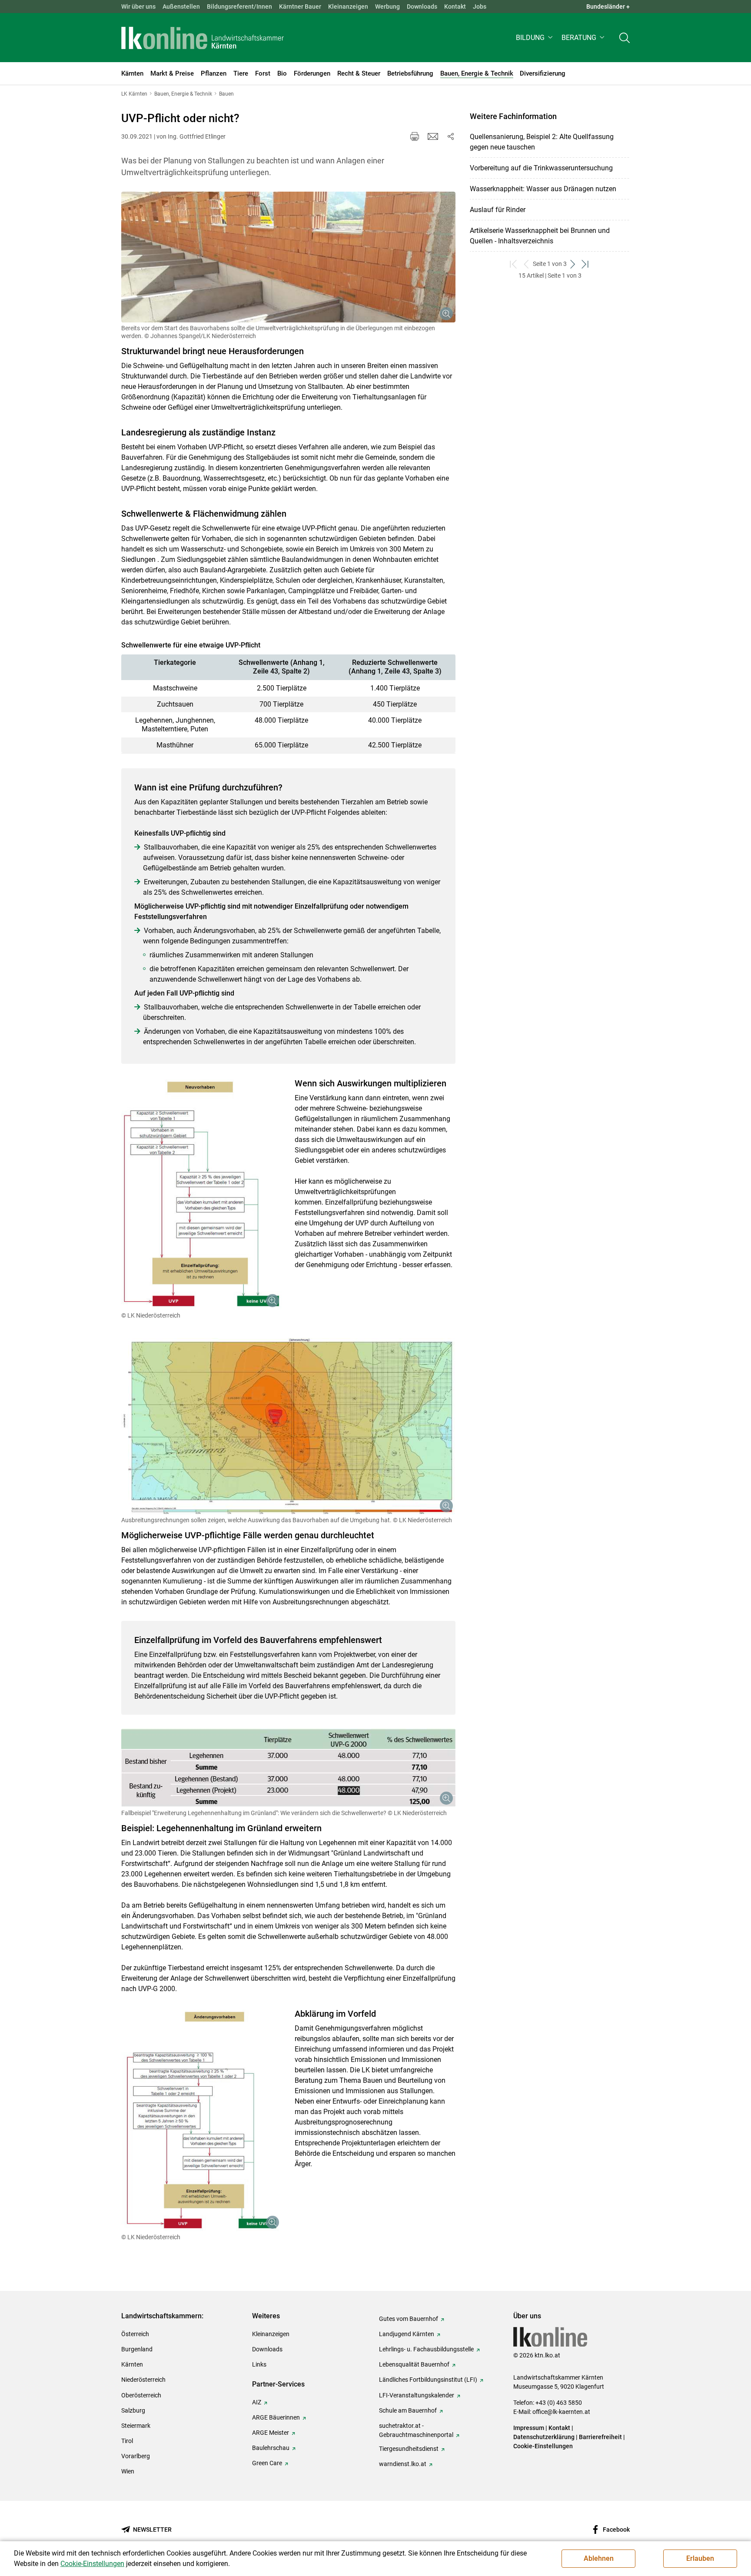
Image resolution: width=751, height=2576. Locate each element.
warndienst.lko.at (403, 2464)
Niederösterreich (143, 2380)
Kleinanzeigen (348, 7)
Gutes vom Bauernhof (409, 2319)
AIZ (257, 2402)
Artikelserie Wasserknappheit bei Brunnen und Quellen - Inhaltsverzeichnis (540, 236)
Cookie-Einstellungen (543, 2446)
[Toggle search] (625, 38)
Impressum (529, 2428)
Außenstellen (181, 7)
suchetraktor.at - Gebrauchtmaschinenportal (416, 2430)
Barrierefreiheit (600, 2437)
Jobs (480, 7)
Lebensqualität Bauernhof (414, 2364)
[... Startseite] (203, 38)
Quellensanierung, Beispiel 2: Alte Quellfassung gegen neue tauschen (542, 142)
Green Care (267, 2463)
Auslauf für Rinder (498, 210)
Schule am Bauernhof (408, 2410)
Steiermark (136, 2426)
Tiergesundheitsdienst (409, 2449)
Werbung (387, 7)
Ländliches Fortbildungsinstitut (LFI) (428, 2380)
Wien (128, 2471)
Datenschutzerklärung (544, 2437)
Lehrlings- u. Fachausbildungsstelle (426, 2349)
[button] (535, 38)
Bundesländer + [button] (608, 7)
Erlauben (700, 2558)
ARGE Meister (271, 2433)
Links (259, 2364)
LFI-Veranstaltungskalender (417, 2395)
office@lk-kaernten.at (561, 2412)
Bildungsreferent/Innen (239, 7)
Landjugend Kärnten (407, 2334)
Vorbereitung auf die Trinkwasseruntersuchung (541, 168)
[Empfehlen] (433, 136)
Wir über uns (138, 7)
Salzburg (133, 2410)
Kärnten (132, 2364)
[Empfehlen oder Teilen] (450, 136)
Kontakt (455, 7)
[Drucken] (415, 136)
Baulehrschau (271, 2448)
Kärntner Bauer (300, 7)
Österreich (135, 2334)
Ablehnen (599, 2558)
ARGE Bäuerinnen (276, 2417)
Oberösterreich (141, 2395)
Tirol (127, 2441)
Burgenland (137, 2349)
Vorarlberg (136, 2456)
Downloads (422, 7)
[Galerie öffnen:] (288, 257)
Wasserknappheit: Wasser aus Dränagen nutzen (543, 189)
